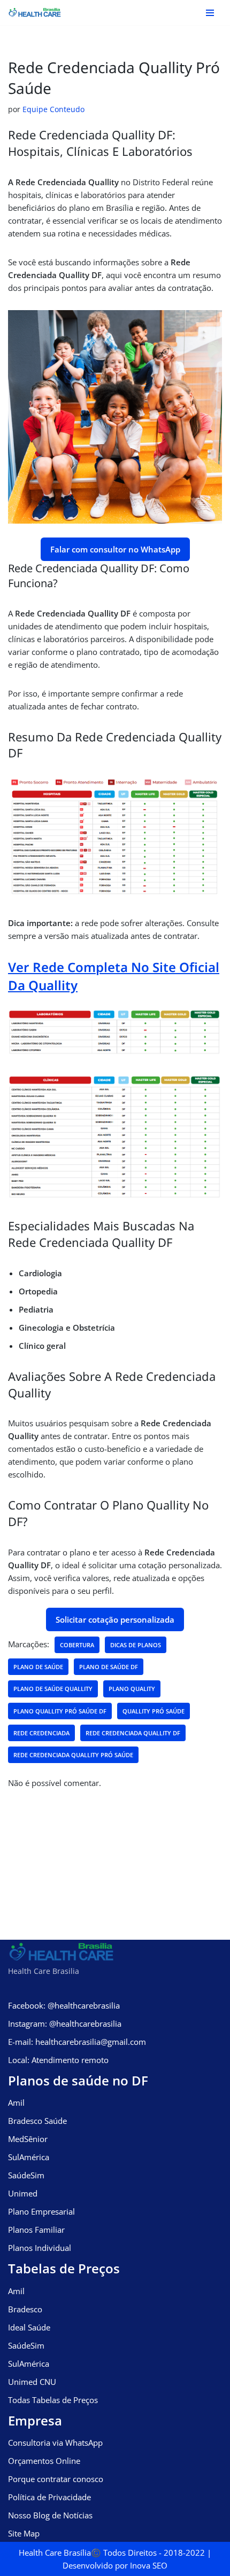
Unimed (23, 2193)
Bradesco (25, 2309)
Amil (16, 2103)
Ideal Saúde (29, 2327)
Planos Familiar (36, 2230)
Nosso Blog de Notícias (50, 2515)
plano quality (132, 1689)
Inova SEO (149, 2565)
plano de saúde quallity (53, 1689)
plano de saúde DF (109, 1667)
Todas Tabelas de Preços (53, 2400)
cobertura (77, 1645)
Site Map (24, 2533)
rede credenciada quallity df (133, 1733)
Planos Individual (40, 2248)
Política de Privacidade (49, 2497)
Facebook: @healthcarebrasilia (64, 2005)
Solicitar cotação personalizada (115, 1619)
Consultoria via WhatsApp (55, 2443)
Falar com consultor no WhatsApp (115, 549)
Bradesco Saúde (37, 2121)
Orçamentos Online (44, 2461)
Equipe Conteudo (53, 109)
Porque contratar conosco (56, 2479)
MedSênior (28, 2139)
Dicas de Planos (136, 1645)
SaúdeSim (26, 2175)
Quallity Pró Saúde (154, 1711)
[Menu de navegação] (210, 13)
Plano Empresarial (41, 2211)
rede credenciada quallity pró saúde (73, 1755)
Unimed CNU (32, 2382)
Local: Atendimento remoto (58, 2060)
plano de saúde (38, 1667)
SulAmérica (29, 2157)
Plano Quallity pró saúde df (60, 1711)
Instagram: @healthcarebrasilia (65, 2024)
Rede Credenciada (41, 1733)
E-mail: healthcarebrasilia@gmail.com (77, 2042)
